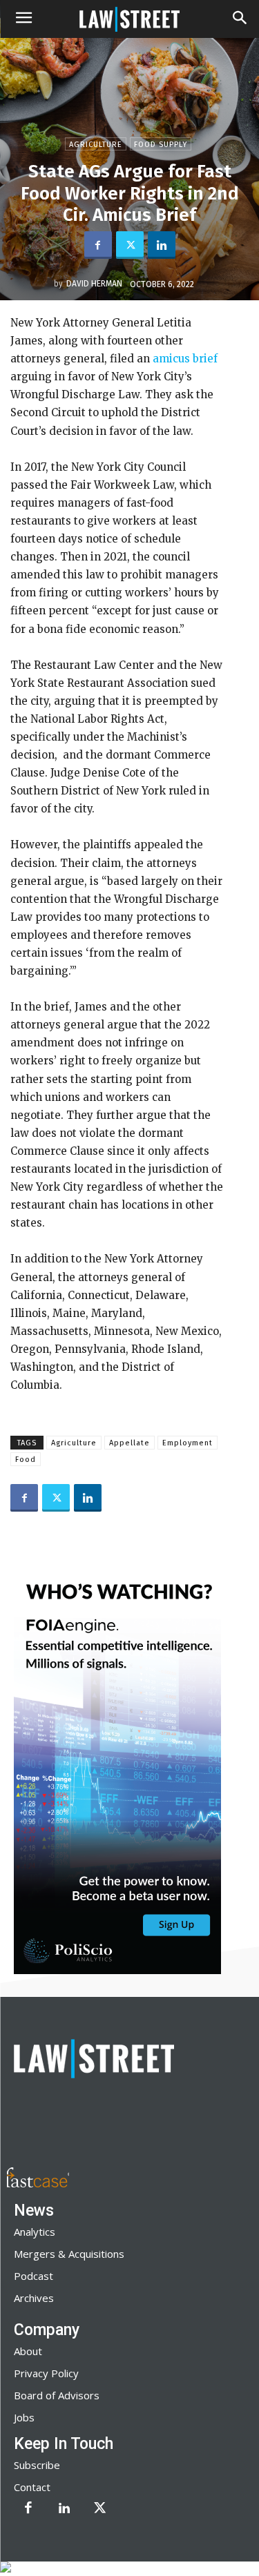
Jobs (24, 2417)
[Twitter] (130, 245)
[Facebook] (98, 245)
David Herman (94, 284)
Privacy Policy (46, 2373)
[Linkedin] (162, 245)
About (28, 2351)
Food (26, 1460)
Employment (188, 1443)
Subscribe (37, 2465)
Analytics (35, 2232)
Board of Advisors (57, 2395)
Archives (34, 2298)
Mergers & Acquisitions (69, 2254)
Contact (32, 2487)
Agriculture (96, 145)
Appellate (129, 1443)
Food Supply (161, 145)
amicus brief (185, 359)
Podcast (33, 2276)
